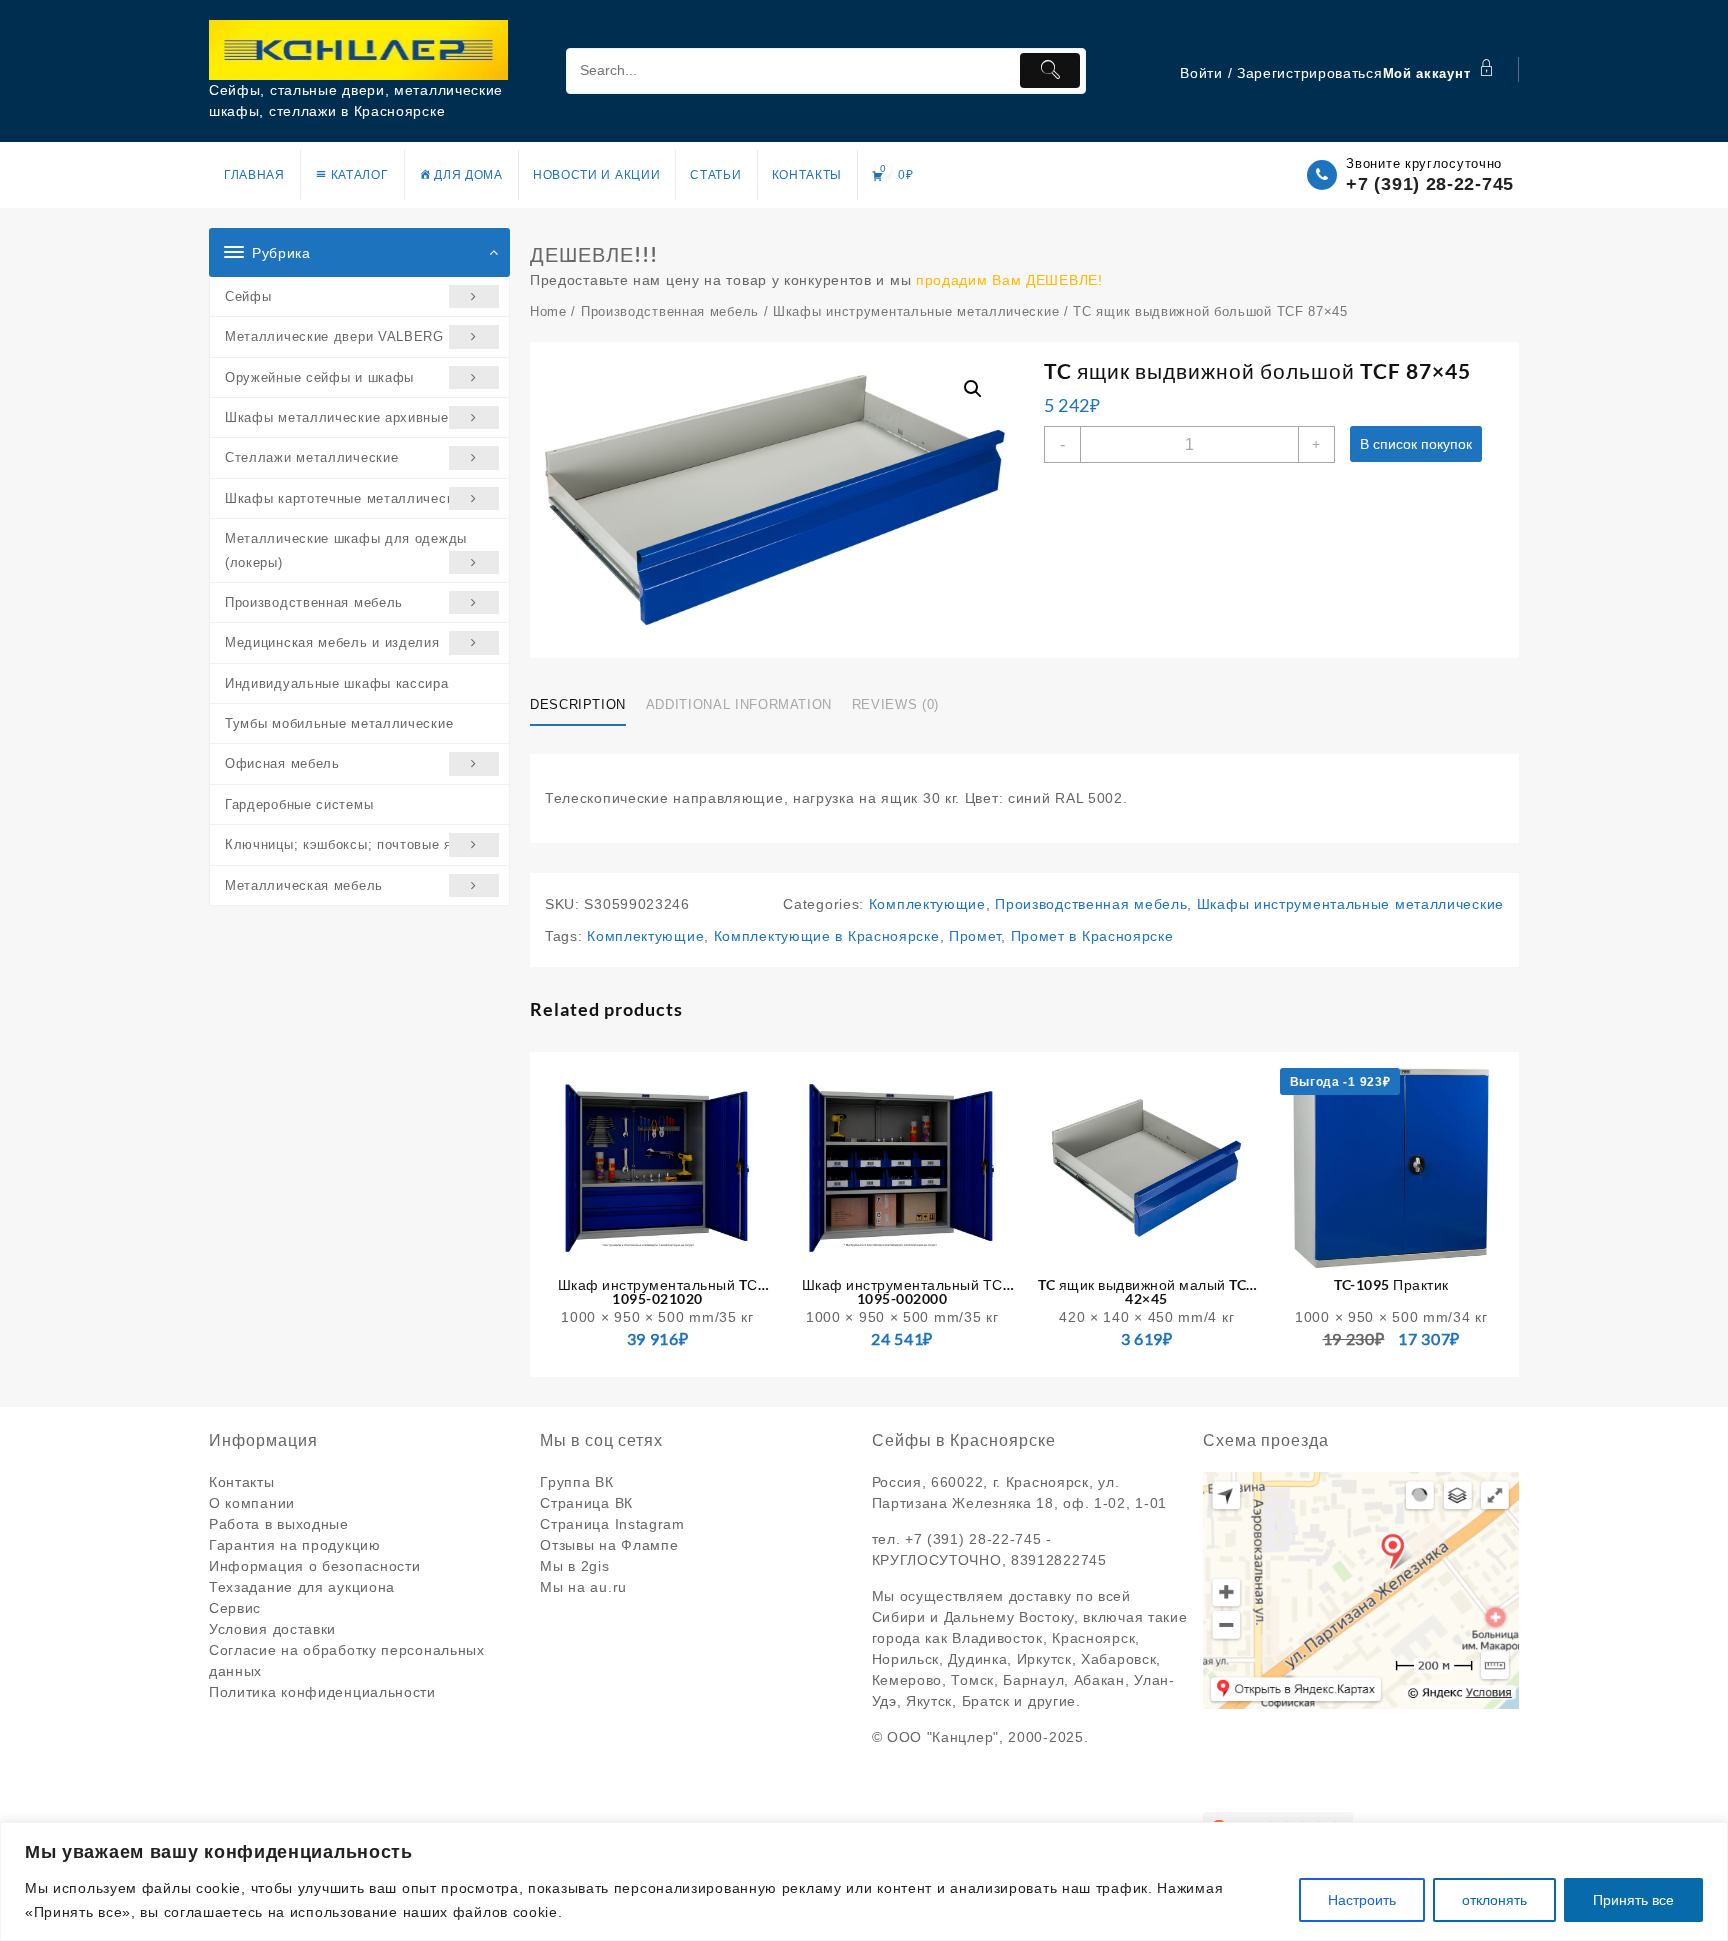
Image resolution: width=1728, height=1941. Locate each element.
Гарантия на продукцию (295, 1545)
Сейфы (248, 296)
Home (548, 311)
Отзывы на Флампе (609, 1545)
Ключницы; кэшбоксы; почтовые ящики (355, 844)
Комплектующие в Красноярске (827, 936)
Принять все (1633, 1900)
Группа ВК (576, 1482)
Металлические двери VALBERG (334, 336)
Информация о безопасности (315, 1566)
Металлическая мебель (304, 885)
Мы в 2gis (574, 1566)
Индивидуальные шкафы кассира (337, 683)
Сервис (235, 1608)
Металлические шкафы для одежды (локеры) (346, 550)
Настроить (1362, 1900)
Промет (975, 936)
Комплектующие (927, 904)
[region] (864, 1881)
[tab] (585, 706)
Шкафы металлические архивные (337, 417)
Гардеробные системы (299, 804)
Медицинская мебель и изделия (332, 642)
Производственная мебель (314, 602)
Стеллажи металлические (311, 457)
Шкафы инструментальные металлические (916, 311)
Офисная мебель (282, 763)
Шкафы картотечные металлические (347, 498)
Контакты (242, 1482)
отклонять (1494, 1900)
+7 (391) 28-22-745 (1430, 184)
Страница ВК (586, 1503)
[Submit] (1050, 70)
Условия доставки (272, 1629)
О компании (252, 1503)
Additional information (739, 704)
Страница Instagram (612, 1524)
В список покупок (1416, 444)
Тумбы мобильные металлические (339, 723)
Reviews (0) (895, 704)
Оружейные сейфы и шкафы (319, 377)
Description (578, 704)
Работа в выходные (279, 1524)
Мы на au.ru (583, 1587)
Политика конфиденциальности (322, 1692)
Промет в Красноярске (1092, 936)
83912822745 (1059, 1560)
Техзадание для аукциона (302, 1587)
